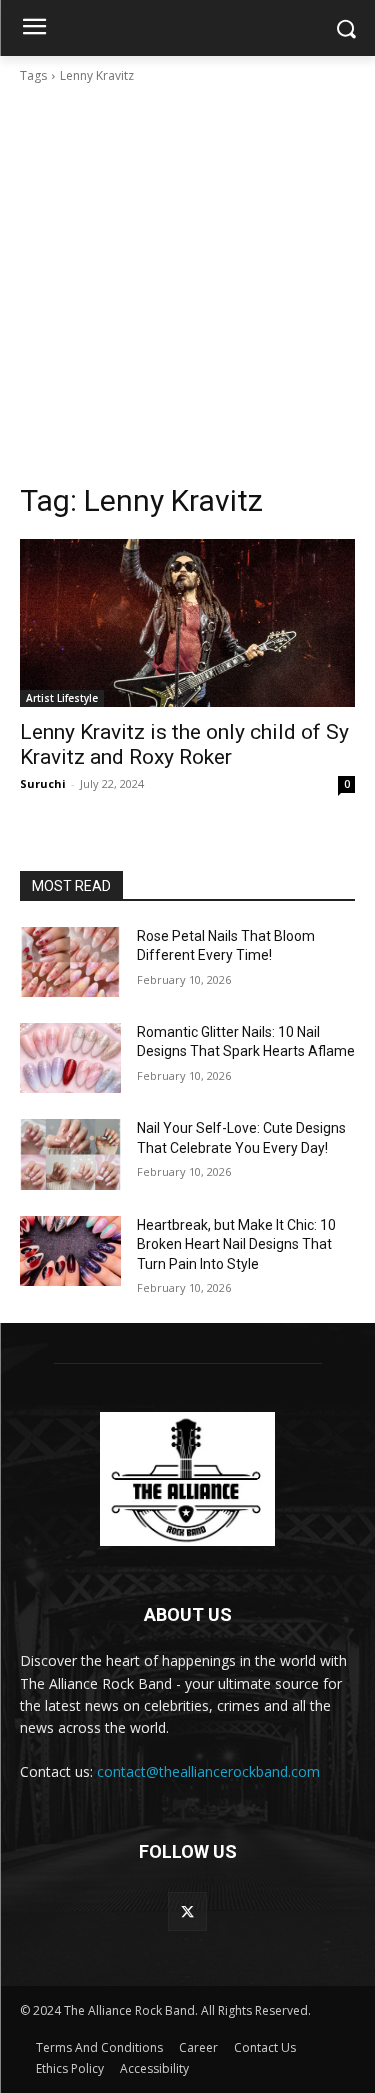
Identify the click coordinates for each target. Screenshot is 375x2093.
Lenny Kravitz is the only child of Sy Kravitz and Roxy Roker (184, 744)
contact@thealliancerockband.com (208, 1771)
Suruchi (43, 783)
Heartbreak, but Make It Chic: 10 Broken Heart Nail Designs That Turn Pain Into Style (236, 1244)
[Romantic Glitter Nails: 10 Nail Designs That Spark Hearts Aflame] (70, 1058)
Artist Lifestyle (62, 698)
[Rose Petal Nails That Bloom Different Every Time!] (70, 962)
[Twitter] (187, 1911)
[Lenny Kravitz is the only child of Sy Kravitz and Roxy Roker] (187, 623)
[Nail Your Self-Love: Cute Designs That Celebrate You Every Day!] (70, 1154)
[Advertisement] (187, 283)
